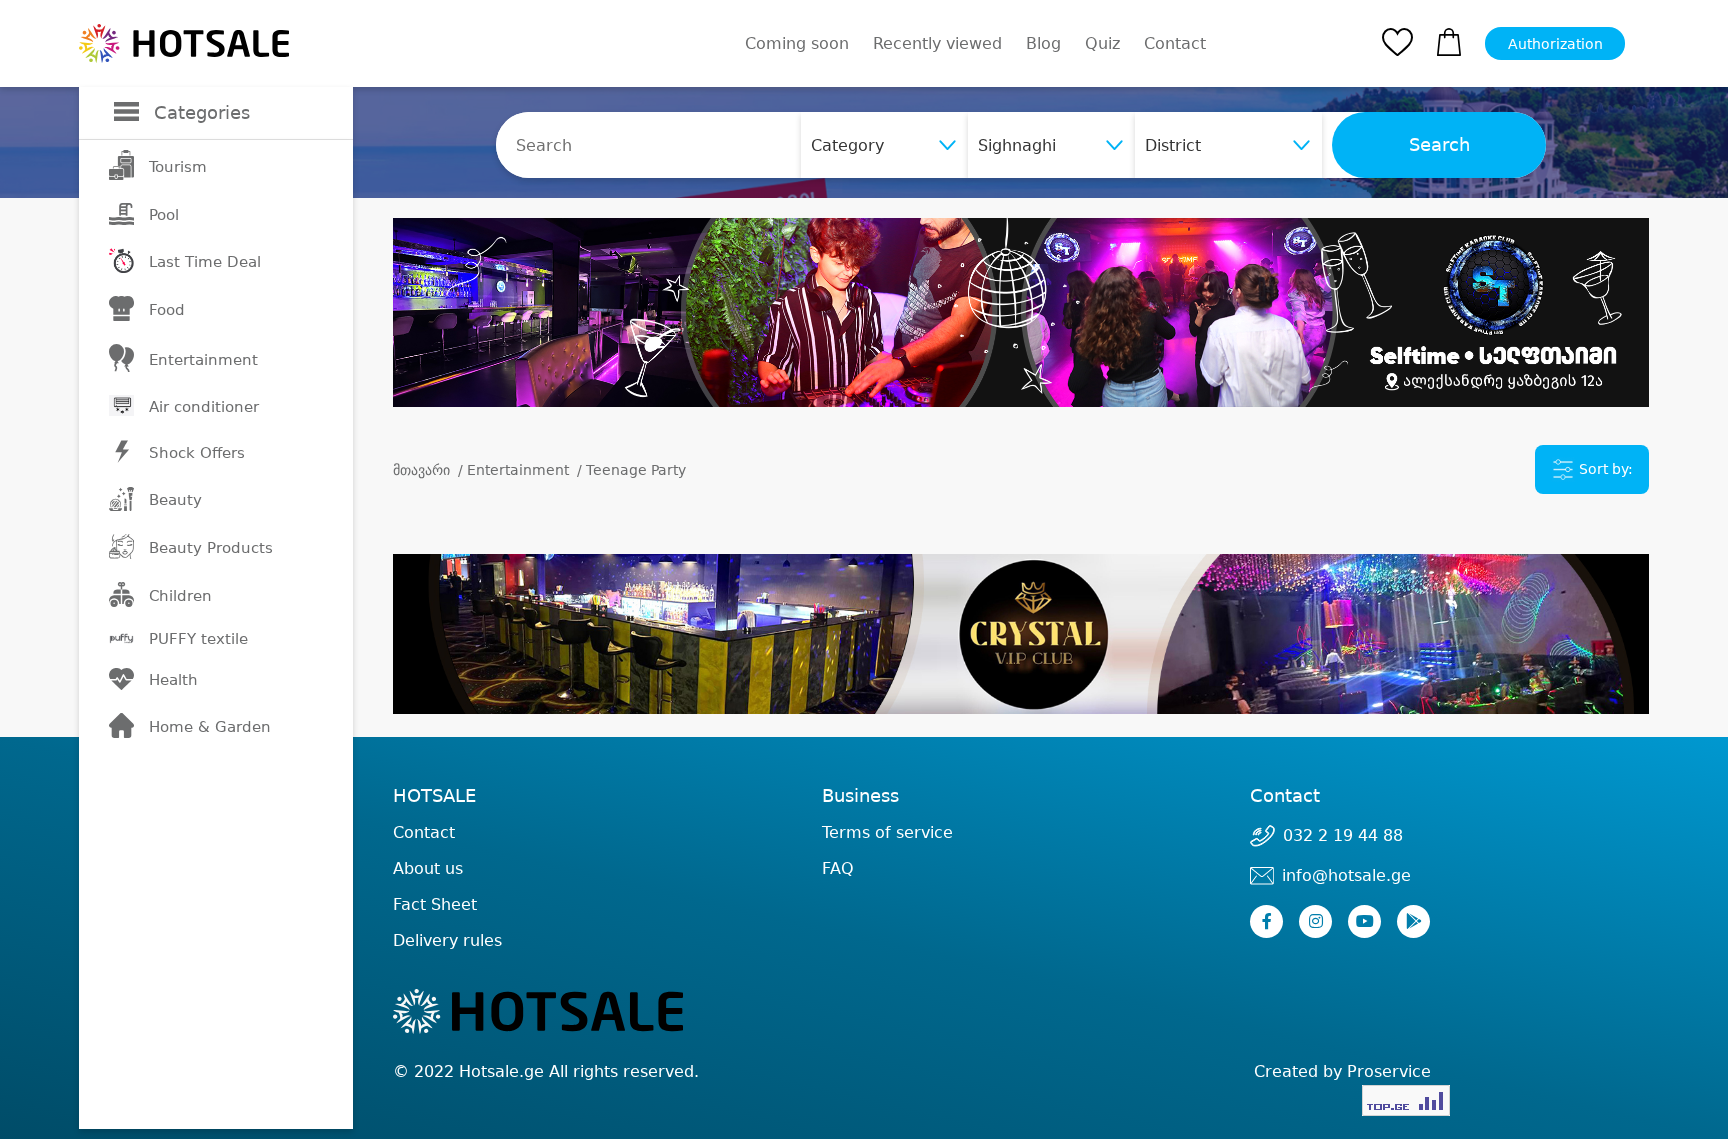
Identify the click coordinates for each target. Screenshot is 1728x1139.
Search (1439, 145)
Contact (1175, 44)
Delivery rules (447, 940)
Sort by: (1604, 469)
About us (428, 868)
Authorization (1555, 44)
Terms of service (887, 832)
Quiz (1102, 43)
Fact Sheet (435, 904)
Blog (1043, 43)
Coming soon (797, 43)
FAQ (838, 868)
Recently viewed (937, 43)
